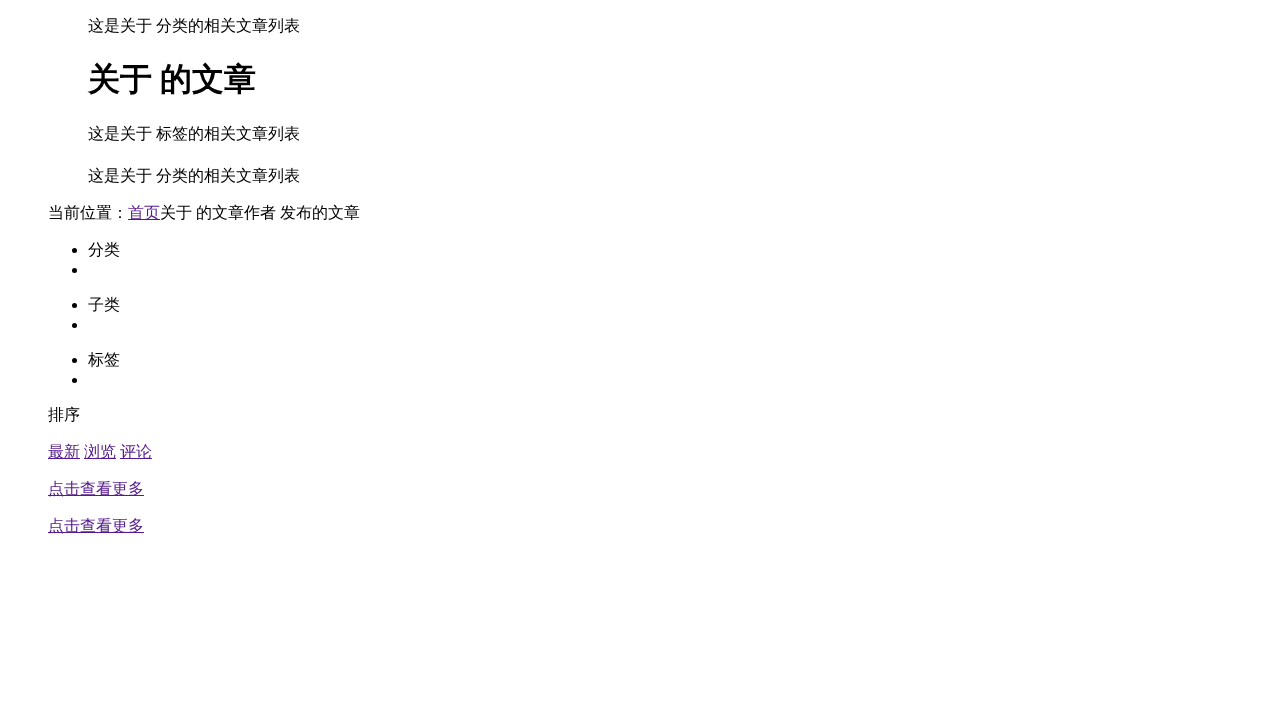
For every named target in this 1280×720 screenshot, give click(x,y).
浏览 (100, 451)
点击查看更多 (96, 488)
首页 (144, 212)
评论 (136, 451)
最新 (64, 451)
